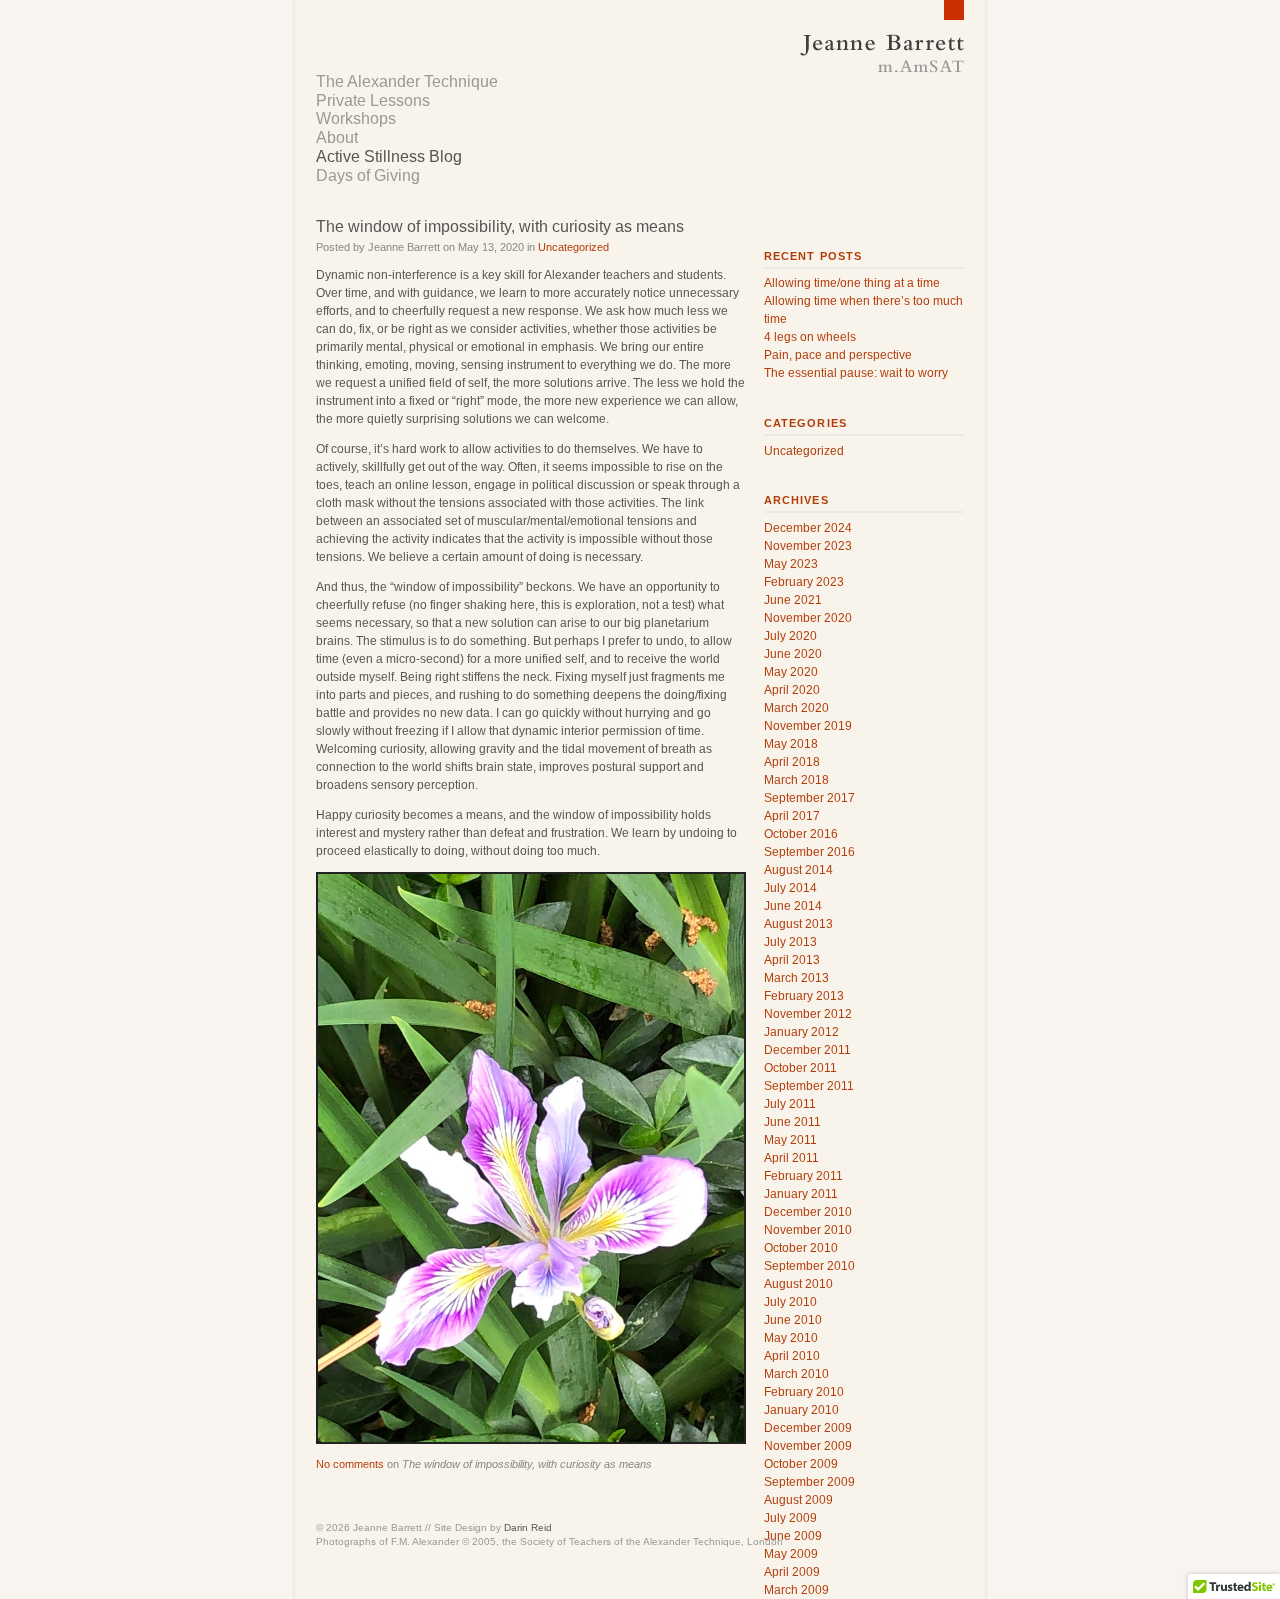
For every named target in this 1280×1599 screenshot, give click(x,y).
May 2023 (791, 564)
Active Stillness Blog (389, 156)
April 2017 (792, 816)
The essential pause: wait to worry (856, 373)
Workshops (356, 118)
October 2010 (801, 1248)
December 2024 (808, 528)
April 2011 (791, 1158)
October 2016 (801, 834)
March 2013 (796, 978)
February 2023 (804, 582)
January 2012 (801, 1032)
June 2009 (793, 1536)
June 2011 (792, 1122)
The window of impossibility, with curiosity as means (500, 226)
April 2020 (792, 690)
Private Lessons (373, 100)
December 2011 (807, 1050)
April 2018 (792, 762)
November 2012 (808, 1014)
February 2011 (803, 1176)
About (337, 137)
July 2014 (790, 888)
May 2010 (791, 1338)
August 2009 (798, 1500)
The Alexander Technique (407, 81)
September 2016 (809, 852)
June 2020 (793, 654)
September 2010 (809, 1266)
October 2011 (800, 1068)
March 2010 (796, 1374)
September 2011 (809, 1086)
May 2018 (791, 744)
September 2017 (809, 798)
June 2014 (793, 906)
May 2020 (791, 672)
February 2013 (804, 996)
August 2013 (798, 924)
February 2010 (804, 1392)
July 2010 (790, 1302)
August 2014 (798, 870)
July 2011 (790, 1104)
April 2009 (792, 1572)
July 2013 (790, 942)
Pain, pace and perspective (838, 355)
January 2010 (801, 1410)
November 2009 (808, 1446)
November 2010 (808, 1230)
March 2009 (796, 1590)
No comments (350, 1464)
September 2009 (809, 1482)
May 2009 (791, 1554)
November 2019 (808, 726)
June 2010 (793, 1320)
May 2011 (790, 1140)
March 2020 (796, 708)
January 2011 (801, 1194)
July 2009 (790, 1518)
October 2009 (801, 1464)
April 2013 (792, 960)
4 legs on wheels (810, 337)
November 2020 (808, 618)
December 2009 (808, 1428)
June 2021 (793, 600)
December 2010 (808, 1212)
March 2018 (796, 780)
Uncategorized (573, 247)
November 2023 (808, 546)
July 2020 (790, 636)
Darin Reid (528, 1527)
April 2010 (792, 1356)
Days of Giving (368, 175)
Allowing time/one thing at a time (852, 283)
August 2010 (798, 1284)
